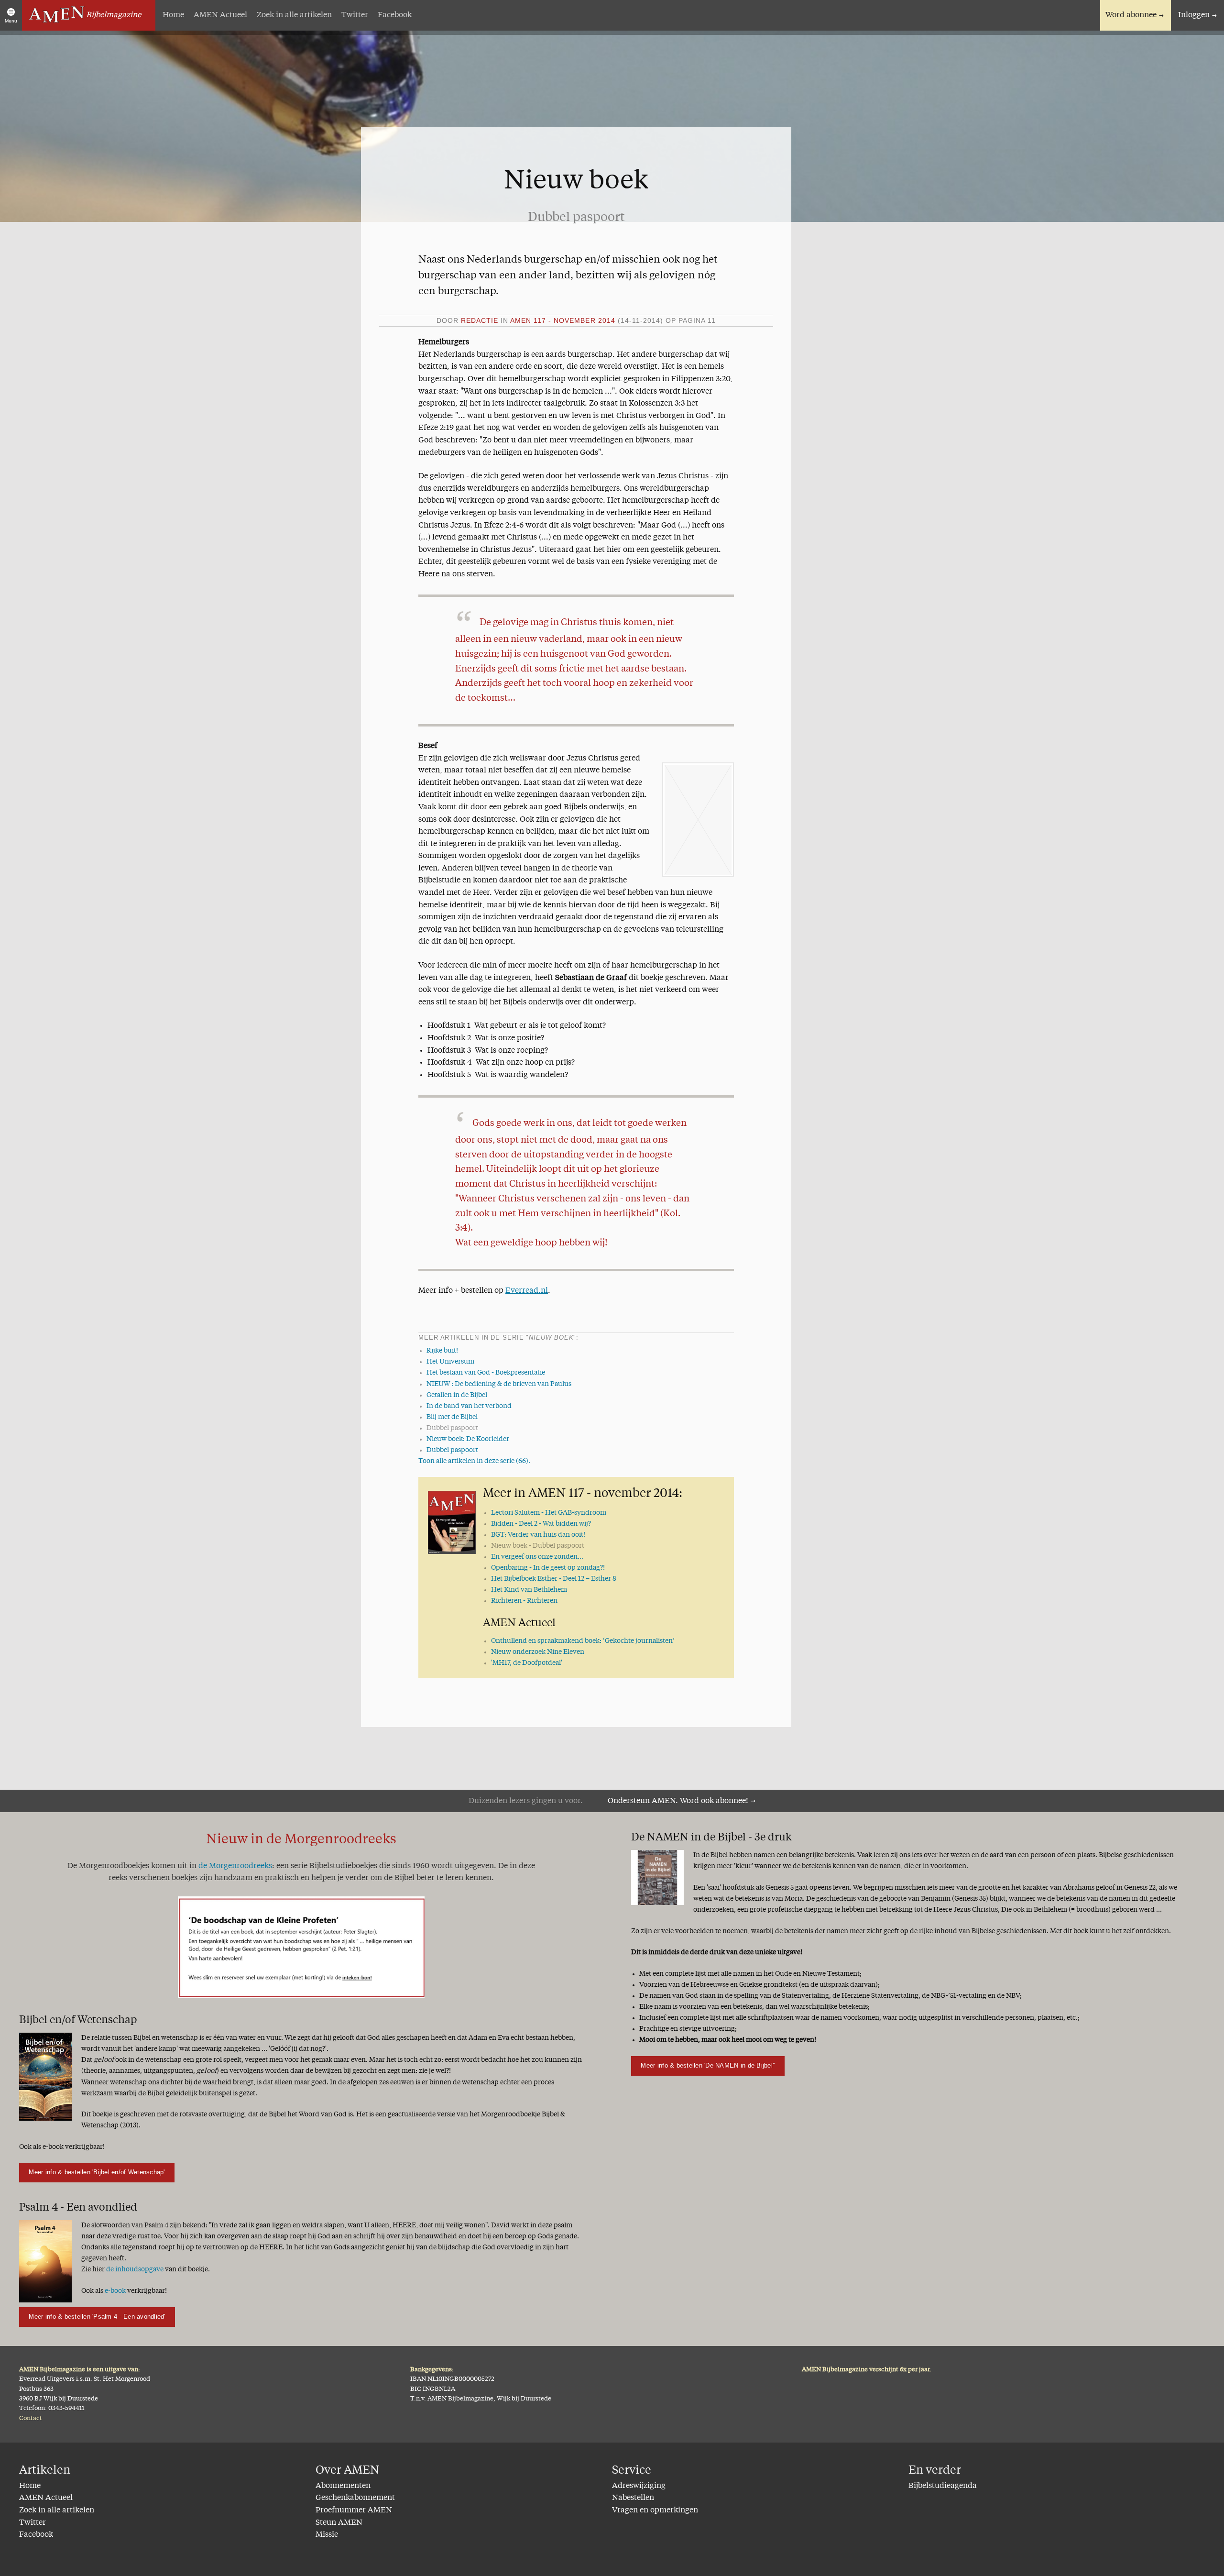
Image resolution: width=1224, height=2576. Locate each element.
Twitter (355, 15)
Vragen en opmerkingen (655, 2510)
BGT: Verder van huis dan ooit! (538, 1535)
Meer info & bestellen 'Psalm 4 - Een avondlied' (97, 2317)
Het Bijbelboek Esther (554, 1579)
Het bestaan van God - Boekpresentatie (486, 1373)
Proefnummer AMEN (354, 2510)
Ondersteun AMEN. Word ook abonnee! (678, 1801)
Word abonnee (1131, 15)
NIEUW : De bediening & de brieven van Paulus (499, 1384)
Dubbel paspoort (452, 1450)
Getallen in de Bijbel (457, 1395)
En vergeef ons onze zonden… (537, 1557)
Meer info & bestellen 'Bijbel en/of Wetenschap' (97, 2172)
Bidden (541, 1524)
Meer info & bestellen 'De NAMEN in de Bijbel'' (708, 2065)
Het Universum (450, 1362)
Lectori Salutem (549, 1513)
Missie (327, 2535)
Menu (11, 21)
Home (173, 15)
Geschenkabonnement (355, 2498)
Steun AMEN (339, 2523)
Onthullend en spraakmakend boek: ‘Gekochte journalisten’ (583, 1641)
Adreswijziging (639, 2486)
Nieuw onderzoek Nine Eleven (538, 1652)
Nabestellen (633, 2498)
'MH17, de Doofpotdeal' (527, 1663)
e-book (115, 2291)
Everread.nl (527, 1291)
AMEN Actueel (220, 15)
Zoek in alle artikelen (294, 15)
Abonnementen (343, 2486)
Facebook (395, 15)
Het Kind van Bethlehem (529, 1590)
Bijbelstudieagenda (943, 2486)
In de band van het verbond (469, 1406)
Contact (31, 2418)
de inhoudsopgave (135, 2269)
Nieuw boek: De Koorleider (468, 1439)
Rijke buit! (442, 1351)
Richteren (524, 1601)
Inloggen (1194, 15)
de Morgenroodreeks (235, 1866)
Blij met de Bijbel (452, 1417)
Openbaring (548, 1568)
